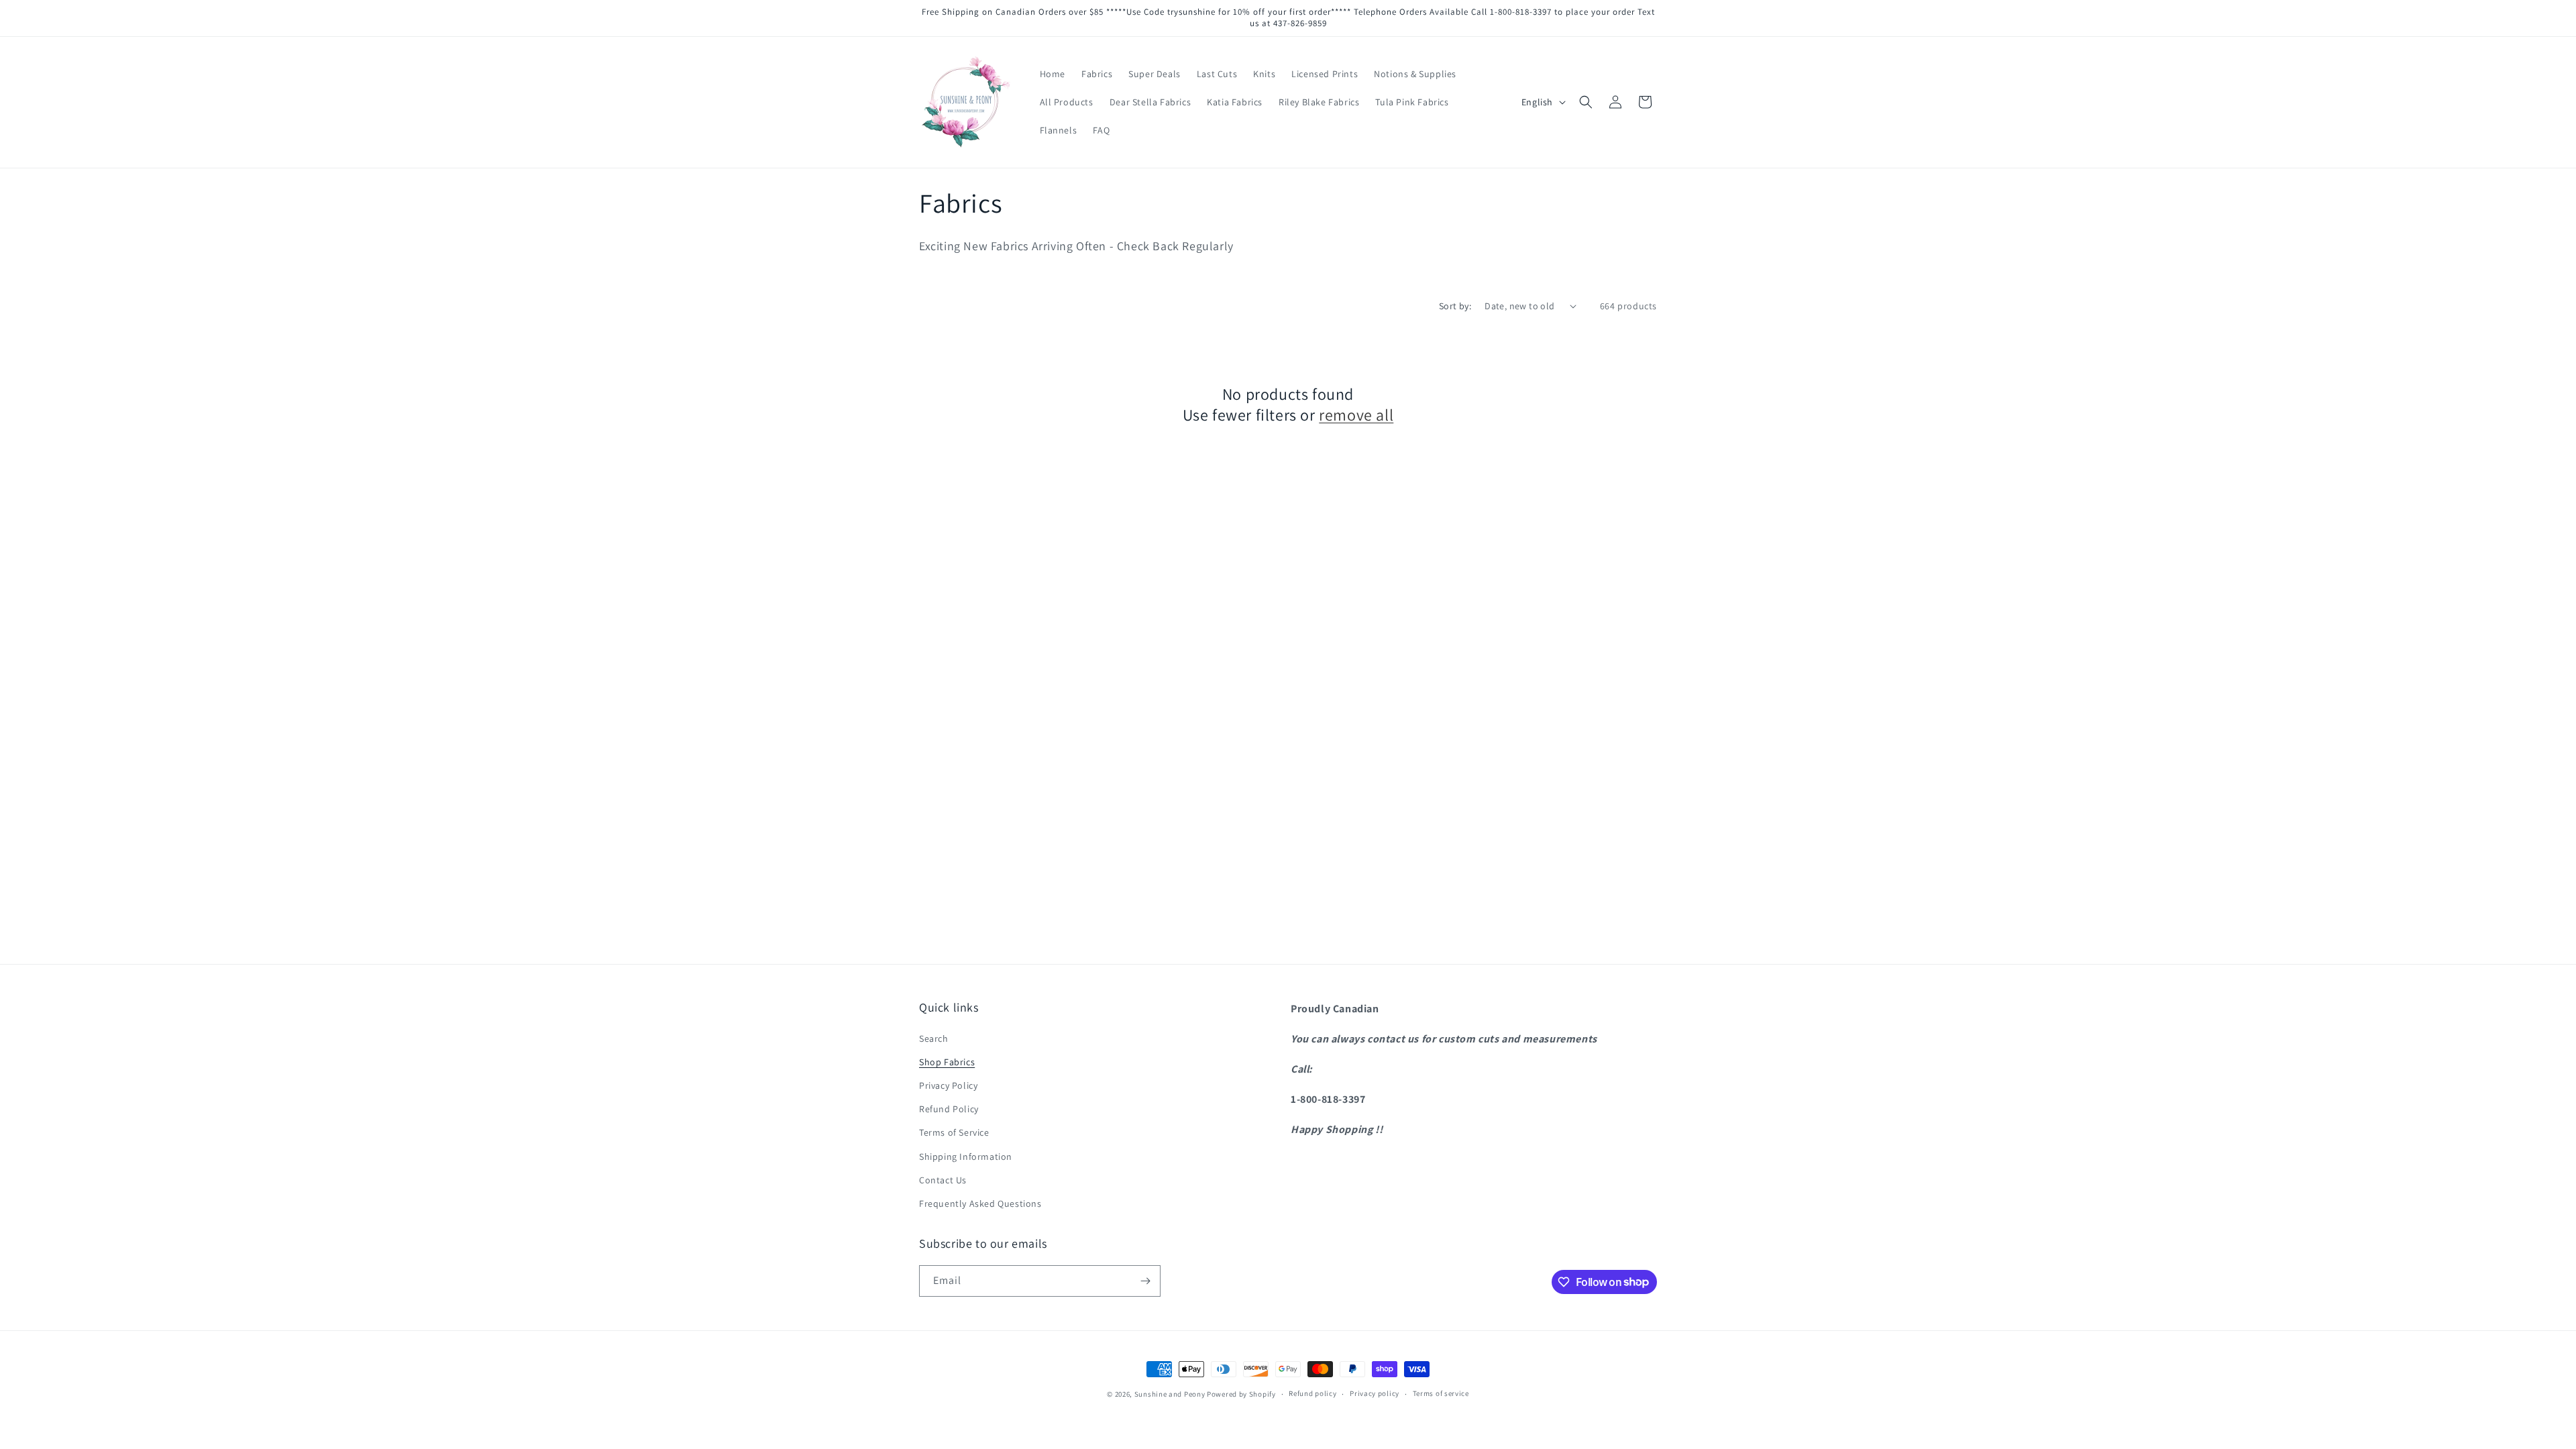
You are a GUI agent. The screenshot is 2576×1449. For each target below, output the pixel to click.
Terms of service (1441, 1393)
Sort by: (1455, 306)
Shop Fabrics (947, 1062)
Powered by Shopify (1241, 1394)
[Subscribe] (1145, 1281)
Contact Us (943, 1180)
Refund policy (1312, 1393)
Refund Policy (949, 1109)
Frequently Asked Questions (980, 1203)
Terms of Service (954, 1132)
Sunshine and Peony (1170, 1394)
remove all (1356, 415)
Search (934, 1038)
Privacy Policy (948, 1085)
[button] (1586, 102)
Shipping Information (966, 1157)
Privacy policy (1375, 1393)
